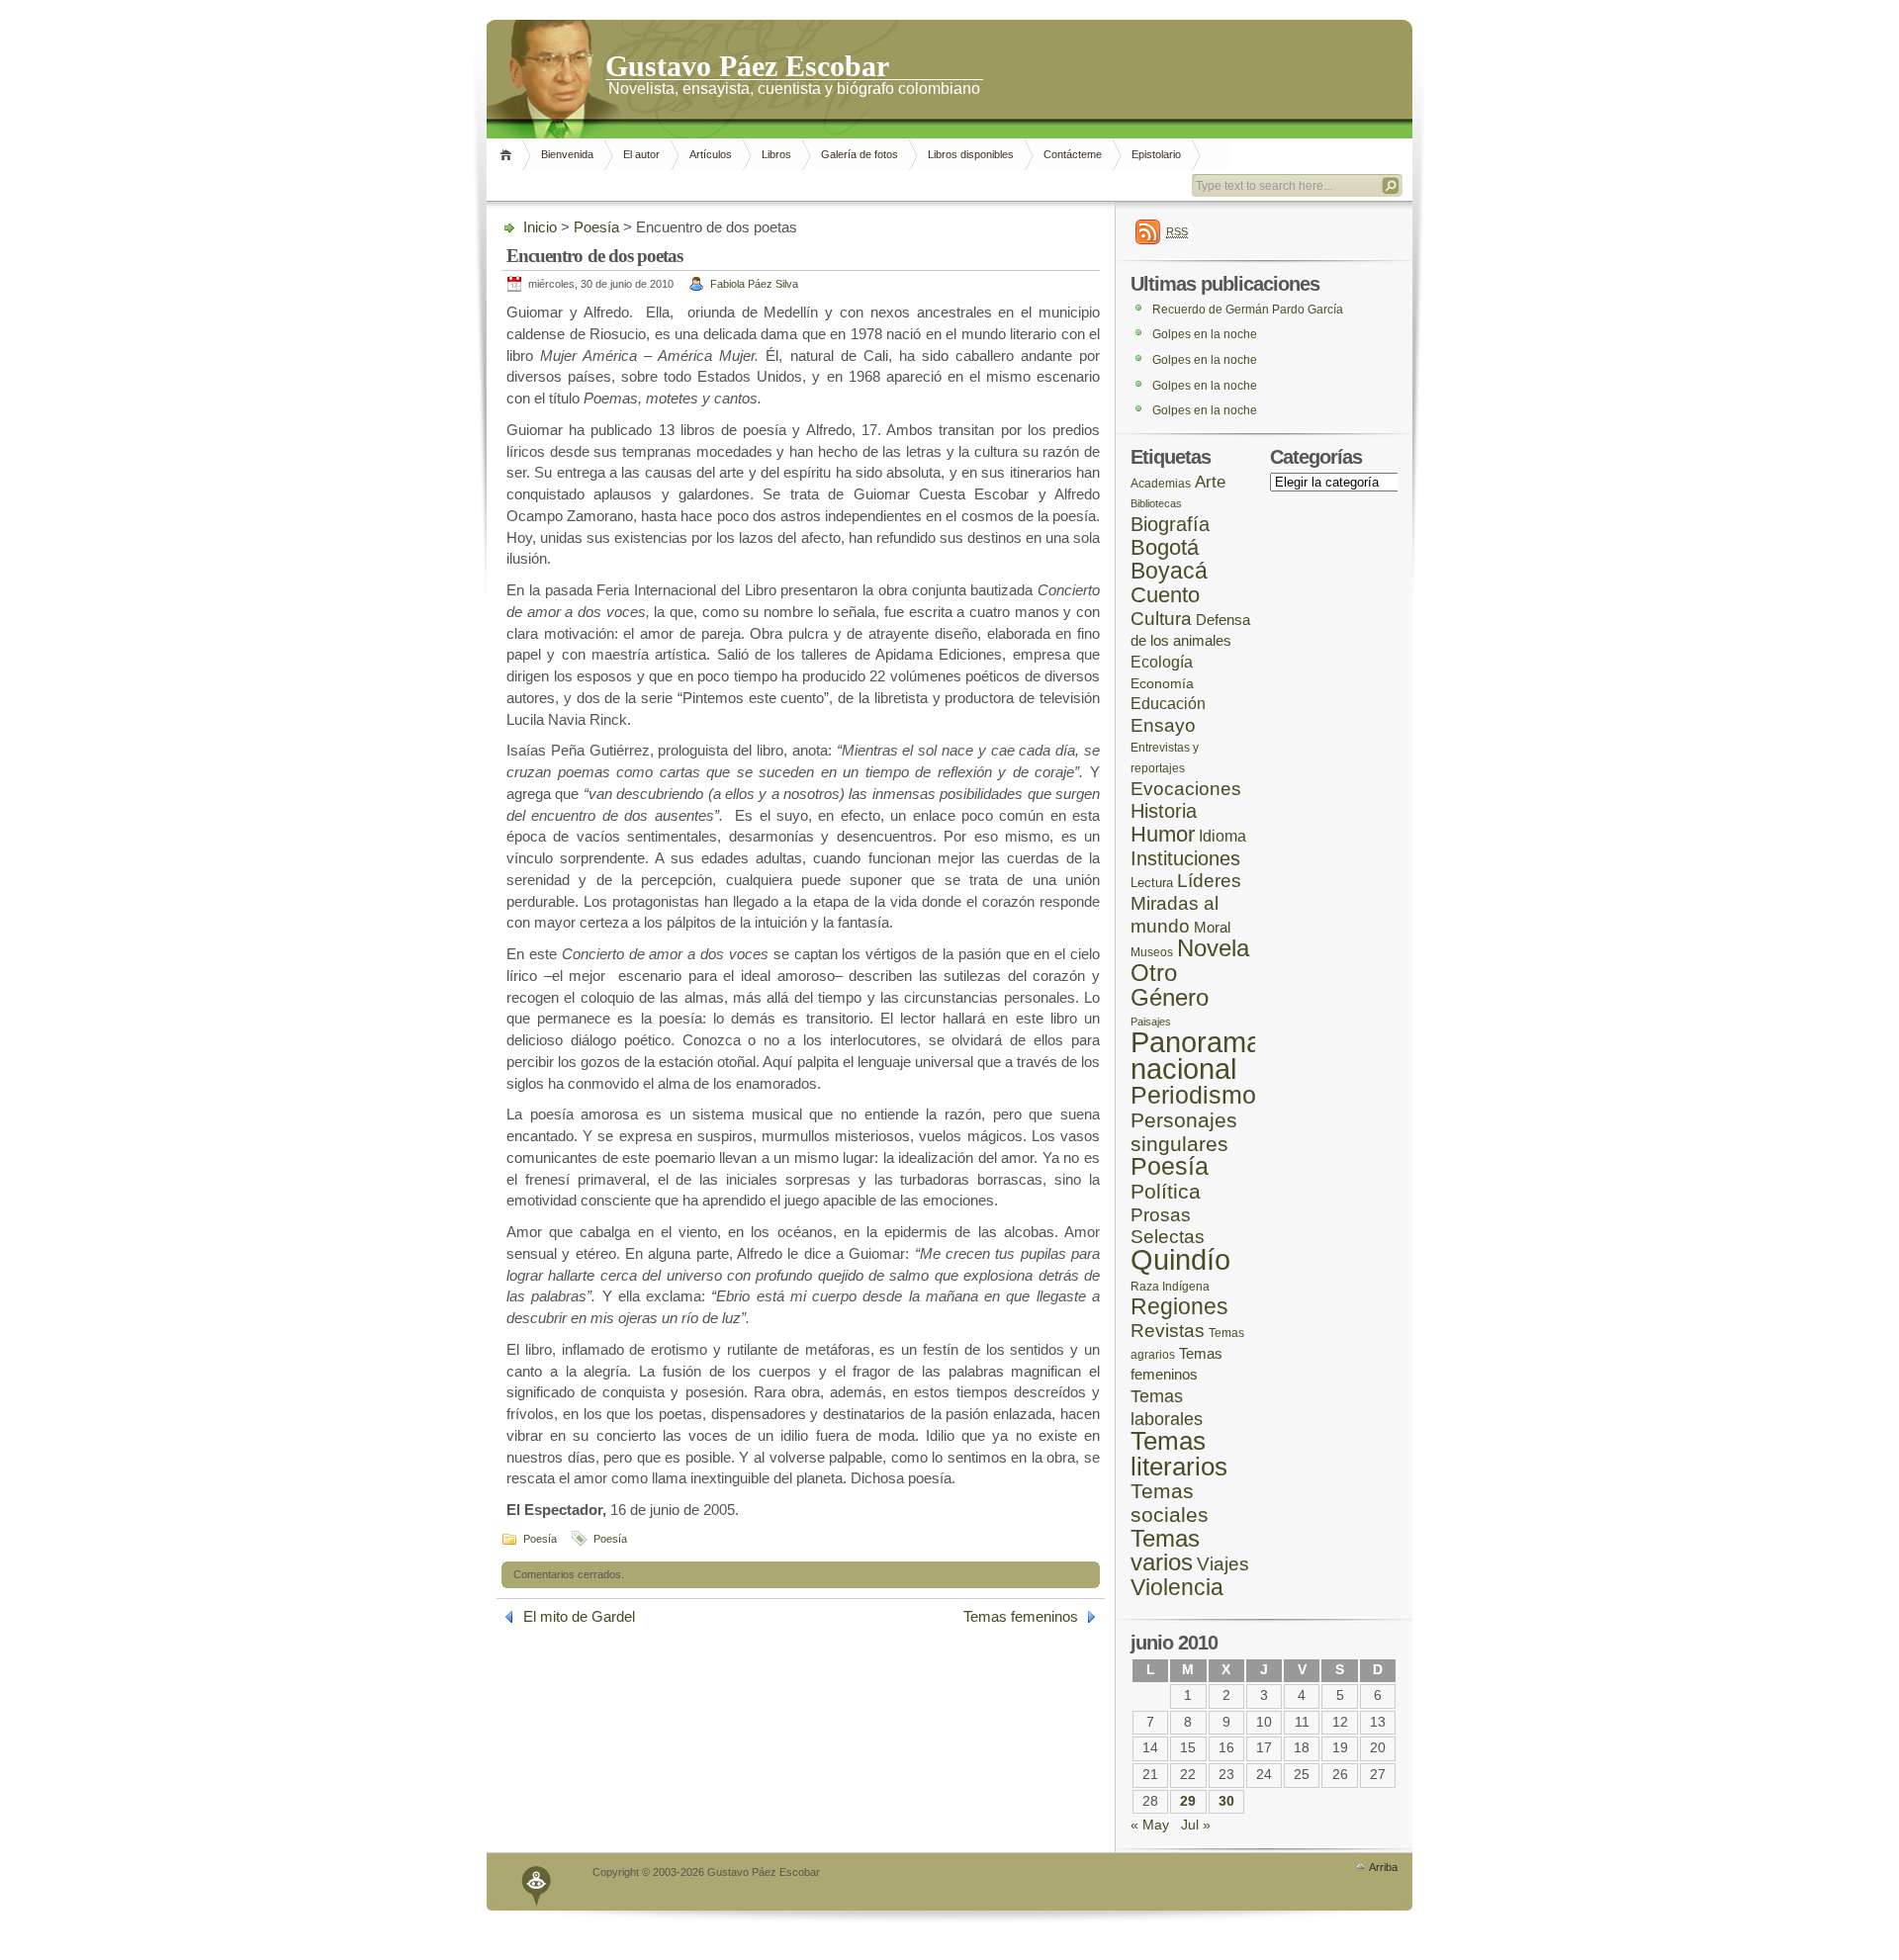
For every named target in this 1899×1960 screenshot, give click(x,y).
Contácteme (1073, 154)
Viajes (1223, 1564)
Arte (1210, 482)
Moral (1212, 927)
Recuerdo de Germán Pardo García (1248, 310)
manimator (537, 1881)
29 (1188, 1801)
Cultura (1161, 619)
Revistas (1168, 1331)
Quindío (1180, 1259)
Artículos (711, 154)
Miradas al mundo (1175, 915)
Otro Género (1170, 985)
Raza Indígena (1170, 1286)
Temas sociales (1170, 1503)
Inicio (509, 155)
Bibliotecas (1156, 503)
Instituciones (1185, 858)
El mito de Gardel (579, 1617)
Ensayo (1163, 725)
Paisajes (1151, 1022)
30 (1226, 1801)
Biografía (1170, 524)
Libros (776, 154)
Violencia (1177, 1587)
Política (1166, 1192)
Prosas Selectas (1168, 1226)
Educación (1168, 704)
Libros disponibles (971, 154)
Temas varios (1165, 1551)
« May (1150, 1825)
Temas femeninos (1021, 1617)
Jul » (1196, 1825)
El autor (641, 154)
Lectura (1152, 883)
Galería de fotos (859, 154)
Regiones (1179, 1306)
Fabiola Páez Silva (754, 284)
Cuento (1165, 595)
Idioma (1222, 836)
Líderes (1209, 881)
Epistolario (1156, 154)
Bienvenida (567, 154)
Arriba (1383, 1867)
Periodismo (1193, 1095)
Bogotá (1165, 547)
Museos (1152, 952)
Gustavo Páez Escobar (747, 64)
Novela (1213, 948)
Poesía (596, 227)
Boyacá (1169, 571)
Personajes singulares (1184, 1132)
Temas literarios (1179, 1454)
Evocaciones (1186, 789)
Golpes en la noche (1205, 334)
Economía (1162, 684)
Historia (1164, 811)
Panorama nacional (1196, 1056)
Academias (1161, 483)
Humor (1163, 834)
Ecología (1162, 662)
